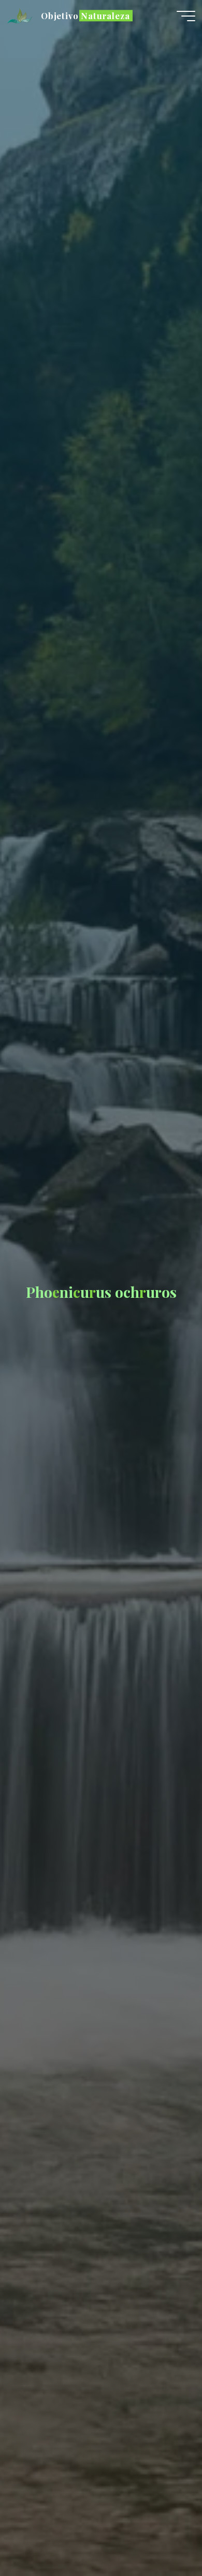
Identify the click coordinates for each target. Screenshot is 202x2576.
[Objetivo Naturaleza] (21, 16)
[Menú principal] (186, 16)
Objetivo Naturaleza (85, 16)
